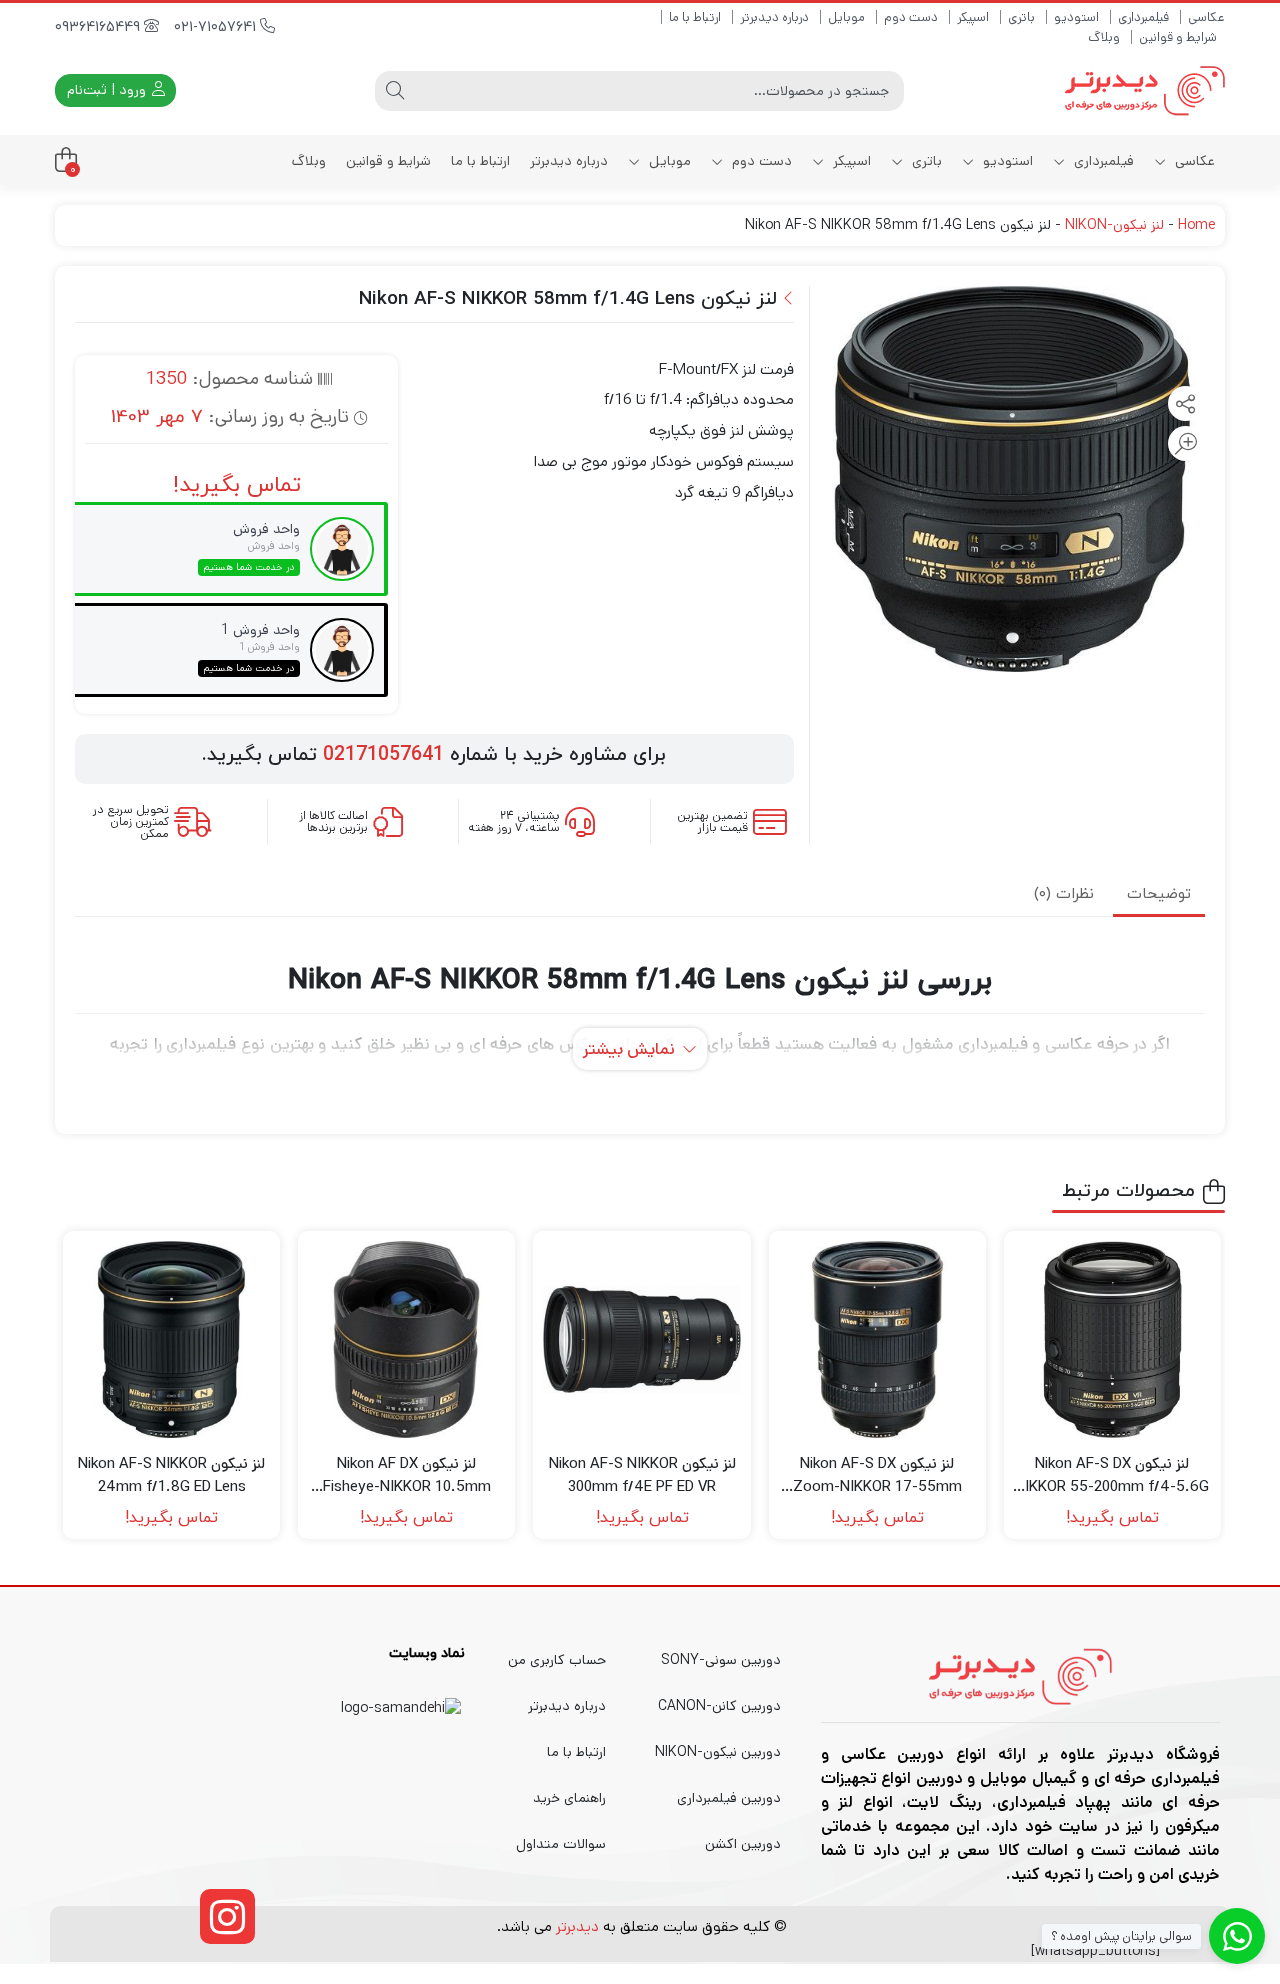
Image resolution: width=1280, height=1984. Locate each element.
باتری (1021, 17)
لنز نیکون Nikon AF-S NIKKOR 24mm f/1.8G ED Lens (171, 1475)
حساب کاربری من (557, 1660)
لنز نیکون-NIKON (1114, 225)
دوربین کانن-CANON (719, 1706)
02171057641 (383, 755)
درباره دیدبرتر (774, 17)
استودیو (1076, 17)
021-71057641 (217, 27)
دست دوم (911, 17)
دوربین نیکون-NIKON (718, 1752)
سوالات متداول (561, 1844)
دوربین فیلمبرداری (729, 1798)
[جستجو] (395, 91)
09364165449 (99, 27)
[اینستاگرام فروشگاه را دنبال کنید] (227, 1916)
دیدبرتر (577, 1926)
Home (1196, 225)
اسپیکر (973, 17)
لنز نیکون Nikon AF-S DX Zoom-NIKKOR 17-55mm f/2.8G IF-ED (877, 1475)
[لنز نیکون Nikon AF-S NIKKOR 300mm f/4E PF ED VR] (641, 1339)
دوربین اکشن (743, 1844)
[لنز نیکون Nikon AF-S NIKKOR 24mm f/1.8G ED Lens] (171, 1339)
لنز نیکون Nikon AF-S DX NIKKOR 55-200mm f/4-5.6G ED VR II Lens (1112, 1475)
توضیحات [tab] (1159, 894)
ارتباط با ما (695, 17)
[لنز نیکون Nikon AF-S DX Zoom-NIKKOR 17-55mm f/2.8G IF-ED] (877, 1339)
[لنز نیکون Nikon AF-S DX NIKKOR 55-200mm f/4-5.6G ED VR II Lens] (1112, 1339)
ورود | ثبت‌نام (108, 90)
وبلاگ (1104, 37)
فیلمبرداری (1143, 17)
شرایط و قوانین (1178, 37)
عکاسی (1206, 17)
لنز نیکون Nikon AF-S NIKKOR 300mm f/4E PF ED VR (642, 1475)
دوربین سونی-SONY (721, 1660)
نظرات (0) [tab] (1064, 894)
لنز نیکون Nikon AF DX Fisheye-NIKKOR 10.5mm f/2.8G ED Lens (407, 1475)
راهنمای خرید (569, 1798)
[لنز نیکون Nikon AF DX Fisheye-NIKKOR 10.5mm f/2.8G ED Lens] (406, 1339)
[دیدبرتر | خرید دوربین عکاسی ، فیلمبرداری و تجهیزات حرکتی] (1145, 90)
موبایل (846, 17)
